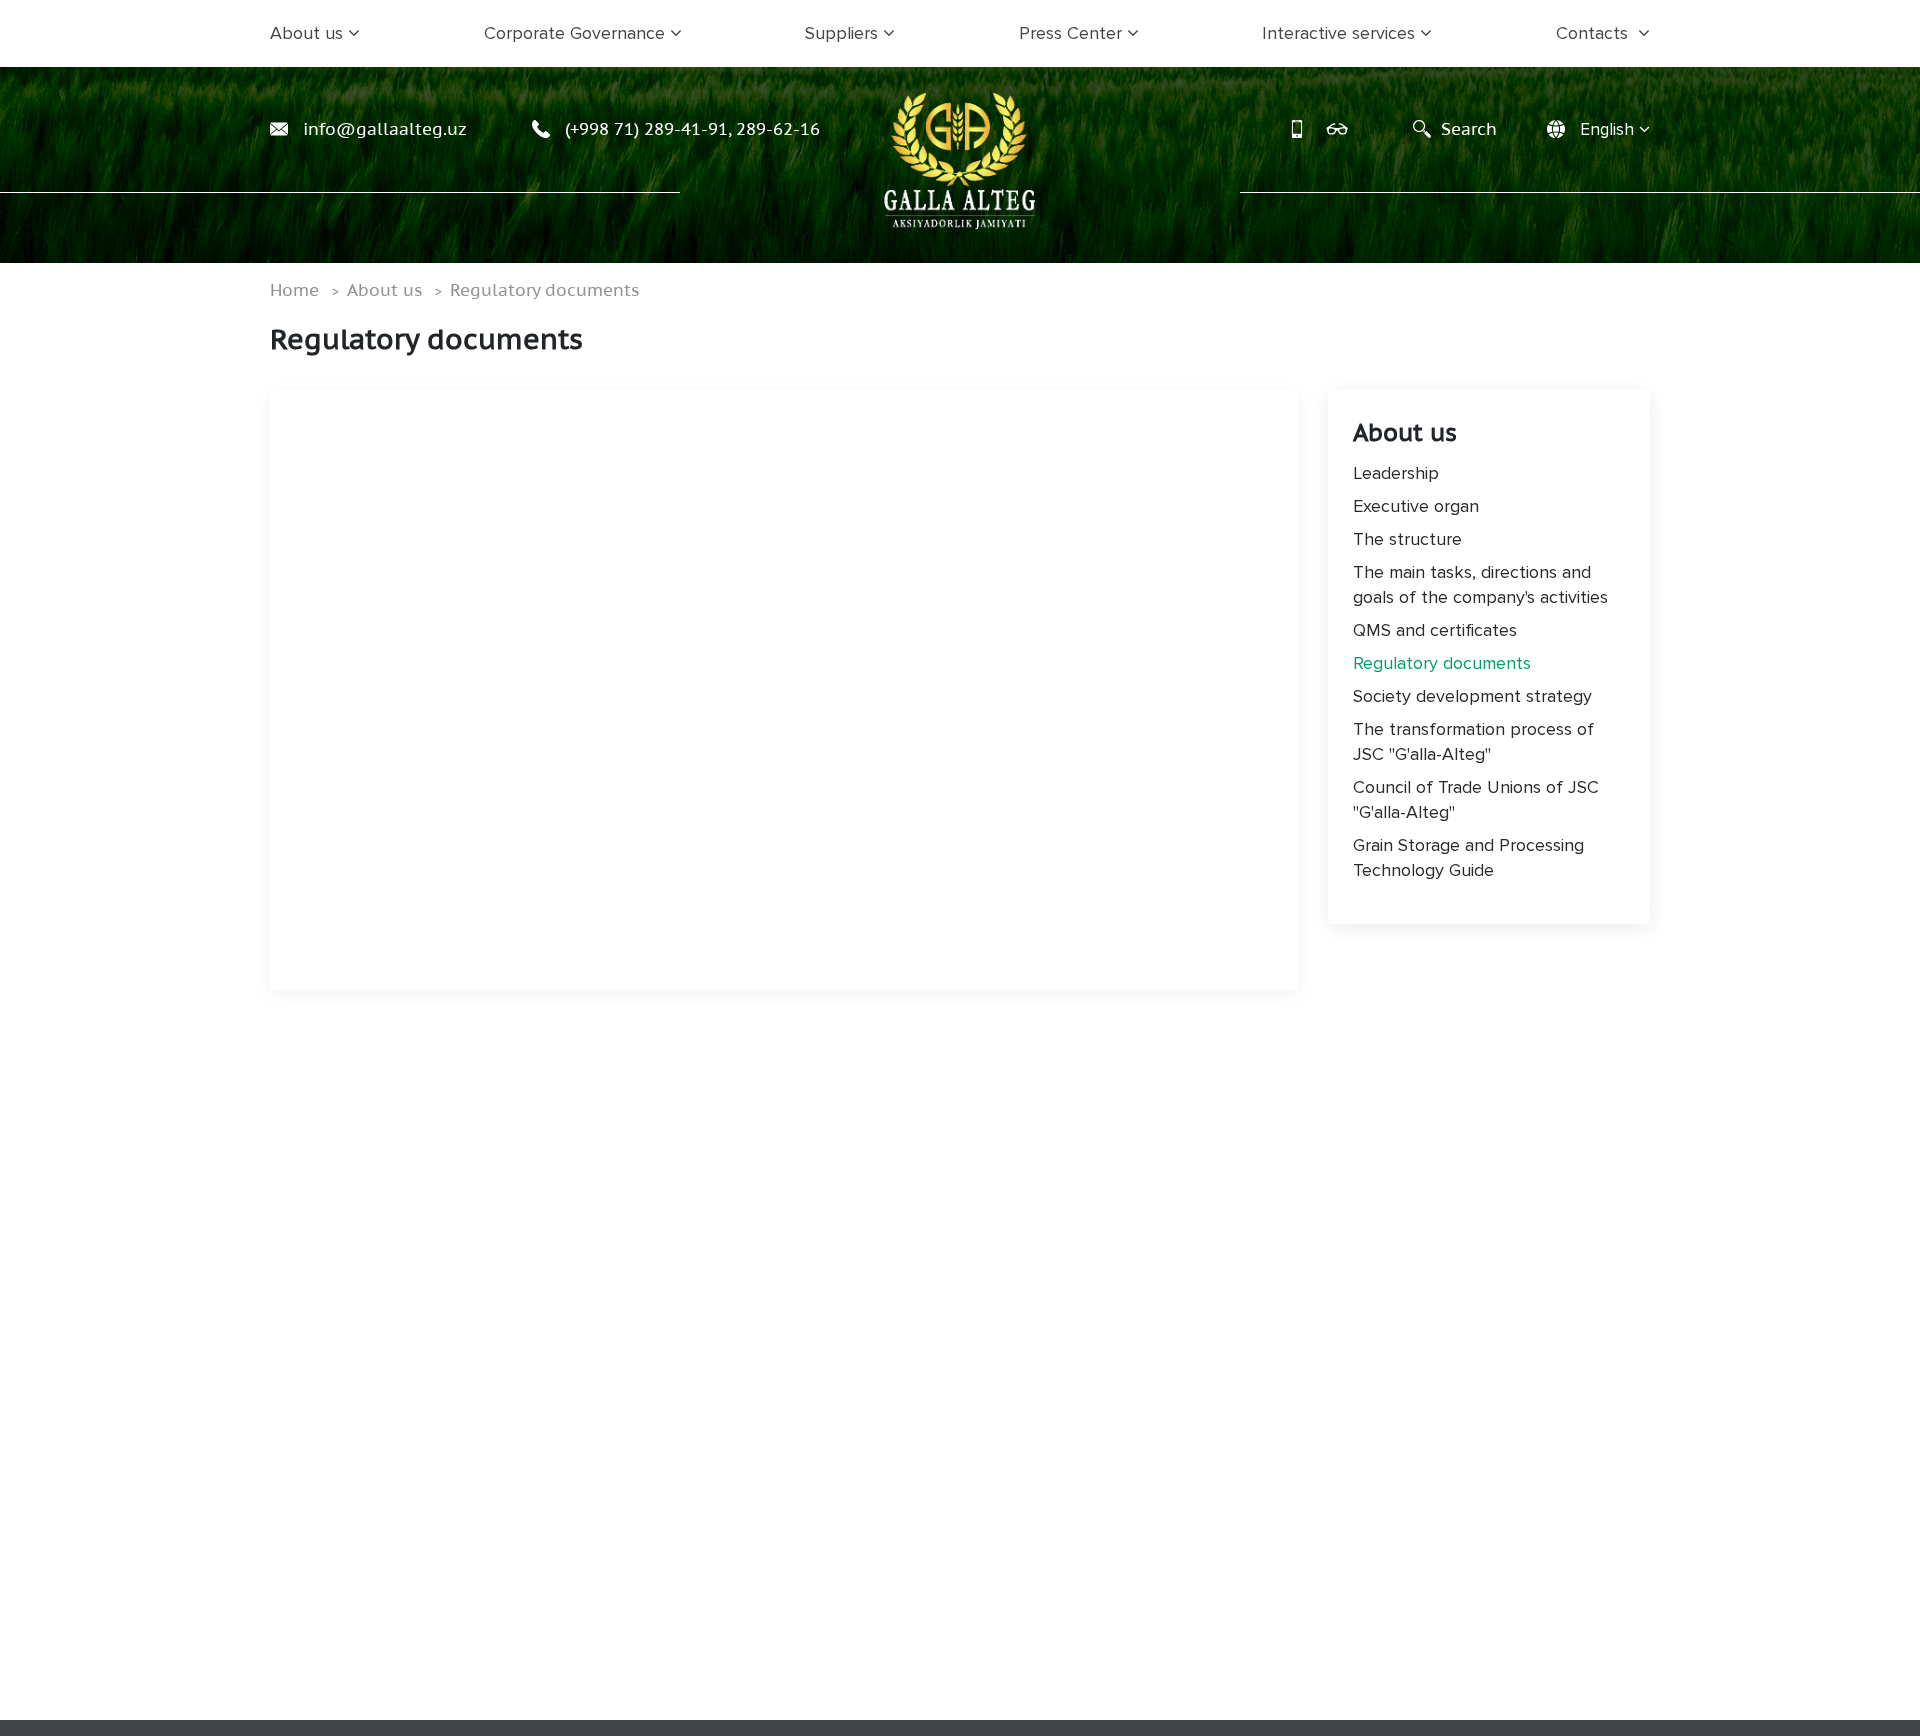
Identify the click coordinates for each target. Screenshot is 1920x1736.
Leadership (1396, 473)
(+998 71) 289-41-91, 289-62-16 (690, 129)
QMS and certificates (1435, 630)
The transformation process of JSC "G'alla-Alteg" (1473, 741)
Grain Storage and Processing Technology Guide (1468, 857)
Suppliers (841, 33)
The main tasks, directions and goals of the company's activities (1480, 584)
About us (306, 33)
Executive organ (1416, 506)
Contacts (1594, 33)
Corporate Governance (574, 33)
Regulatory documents (544, 290)
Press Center (1070, 33)
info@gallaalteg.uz (382, 129)
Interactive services (1338, 33)
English (1607, 129)
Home (294, 290)
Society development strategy (1472, 696)
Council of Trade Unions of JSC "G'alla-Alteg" (1476, 799)
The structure (1407, 539)
